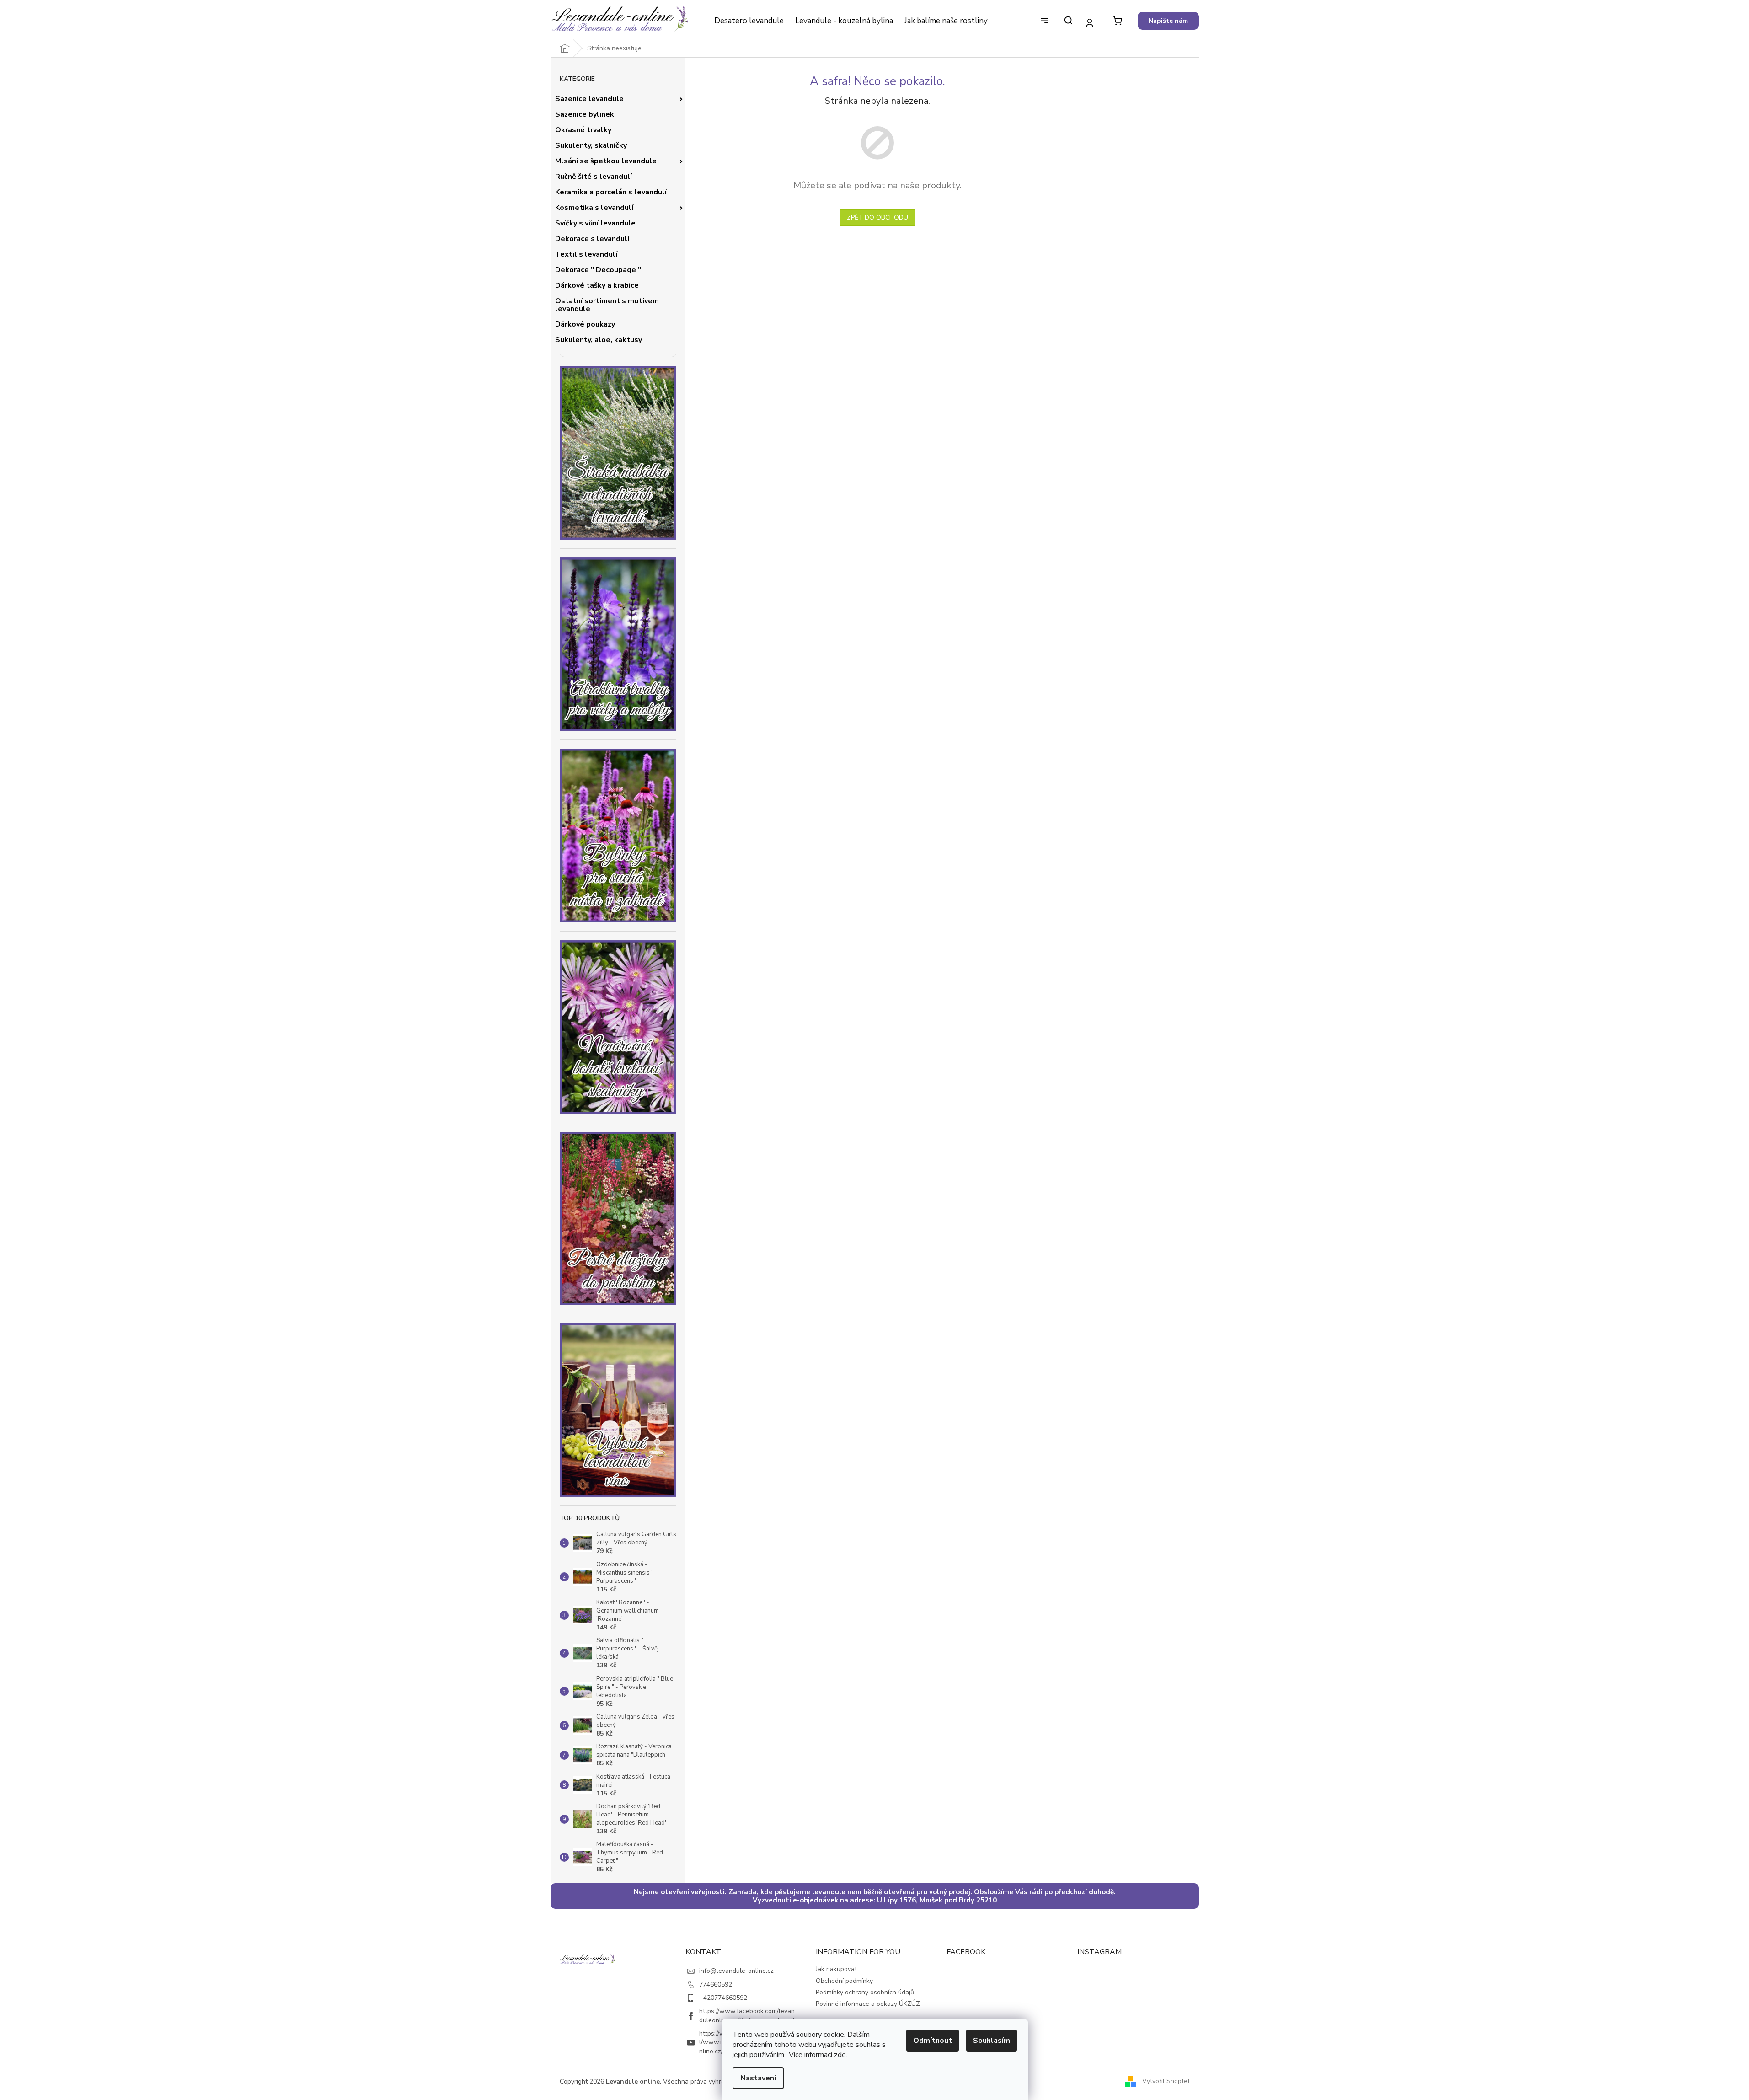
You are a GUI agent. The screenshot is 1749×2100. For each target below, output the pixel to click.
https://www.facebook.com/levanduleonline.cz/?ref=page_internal (747, 2015)
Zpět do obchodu (877, 217)
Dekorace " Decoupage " (598, 270)
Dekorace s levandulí (592, 239)
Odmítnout (933, 2041)
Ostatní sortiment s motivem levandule (607, 305)
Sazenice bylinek (585, 114)
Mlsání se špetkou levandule (606, 161)
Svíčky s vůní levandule (595, 223)
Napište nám (1168, 21)
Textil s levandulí (586, 254)
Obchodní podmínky (844, 1981)
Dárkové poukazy (585, 324)
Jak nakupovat (836, 1969)
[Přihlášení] (1090, 23)
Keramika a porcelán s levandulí (611, 192)
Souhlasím (992, 2041)
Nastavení (758, 2078)
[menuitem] (749, 21)
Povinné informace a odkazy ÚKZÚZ (868, 2004)
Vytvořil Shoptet (1166, 2081)
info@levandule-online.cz (736, 1971)
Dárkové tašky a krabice (597, 285)
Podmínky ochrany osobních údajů (865, 1992)
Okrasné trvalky (583, 130)
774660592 (716, 1985)
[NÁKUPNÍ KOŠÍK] (1117, 21)
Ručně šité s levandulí (594, 177)
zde (840, 2055)
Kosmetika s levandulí (594, 208)
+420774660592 (723, 1998)
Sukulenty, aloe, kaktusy (599, 340)
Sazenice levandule (589, 99)
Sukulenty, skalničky (591, 145)
